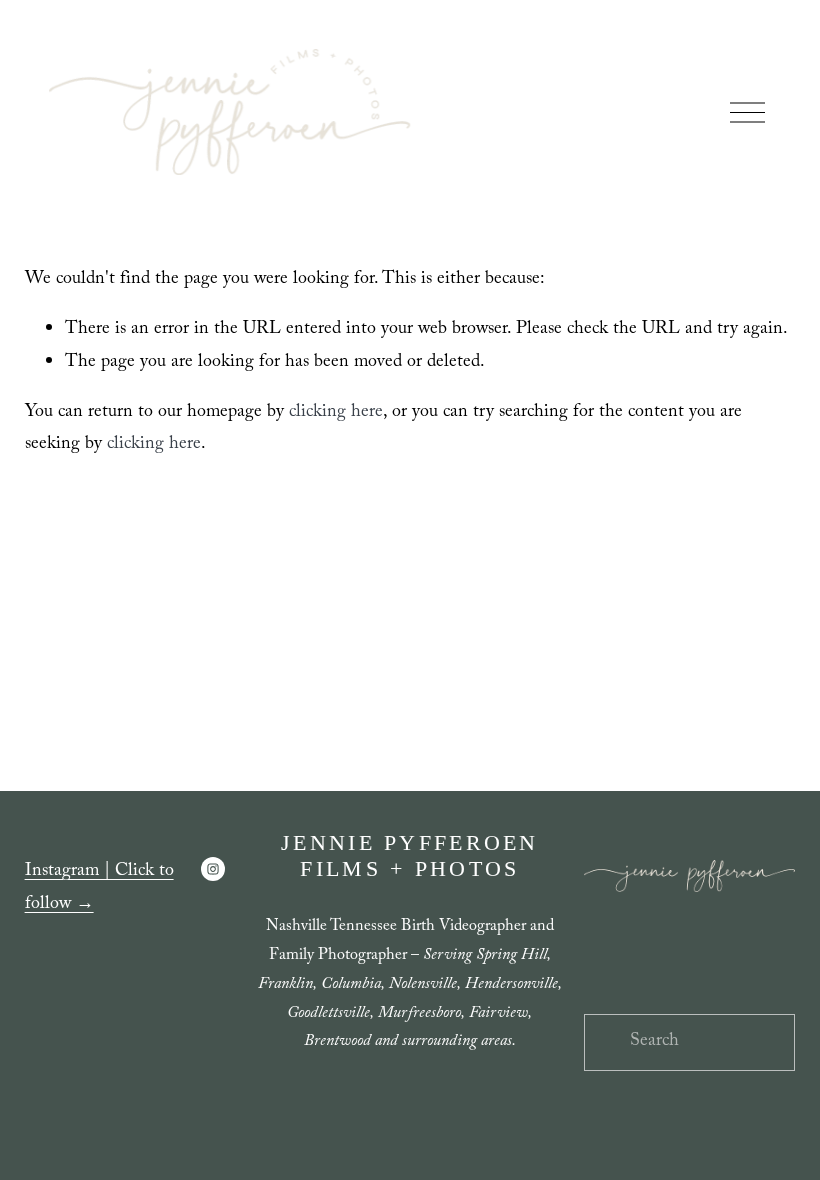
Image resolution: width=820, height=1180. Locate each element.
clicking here (336, 413)
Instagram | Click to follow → (99, 888)
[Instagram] (213, 869)
